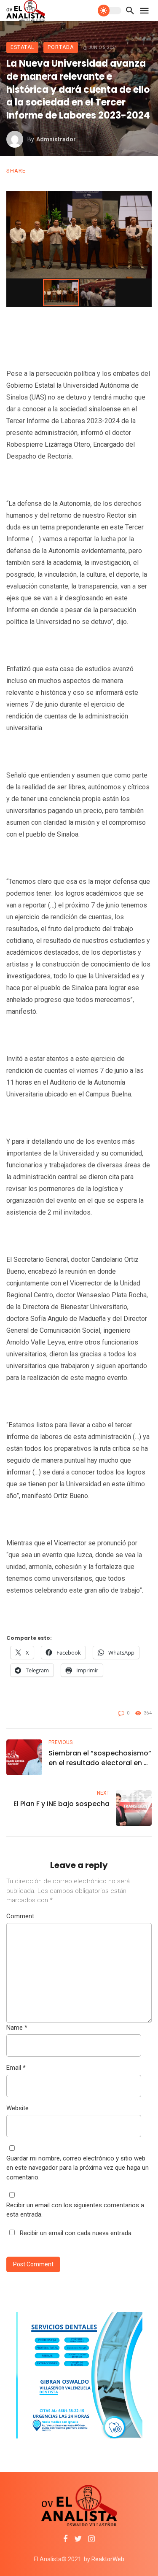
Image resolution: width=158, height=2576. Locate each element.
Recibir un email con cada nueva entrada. (76, 2233)
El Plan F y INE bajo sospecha (62, 1804)
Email (16, 2068)
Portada (61, 47)
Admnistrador (56, 139)
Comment (20, 1916)
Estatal (22, 47)
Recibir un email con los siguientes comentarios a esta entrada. (75, 2210)
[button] (144, 199)
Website (17, 2108)
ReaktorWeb (108, 2559)
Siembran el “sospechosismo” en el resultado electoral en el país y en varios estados (100, 1758)
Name (17, 2028)
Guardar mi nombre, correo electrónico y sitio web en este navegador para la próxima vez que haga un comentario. (78, 2168)
